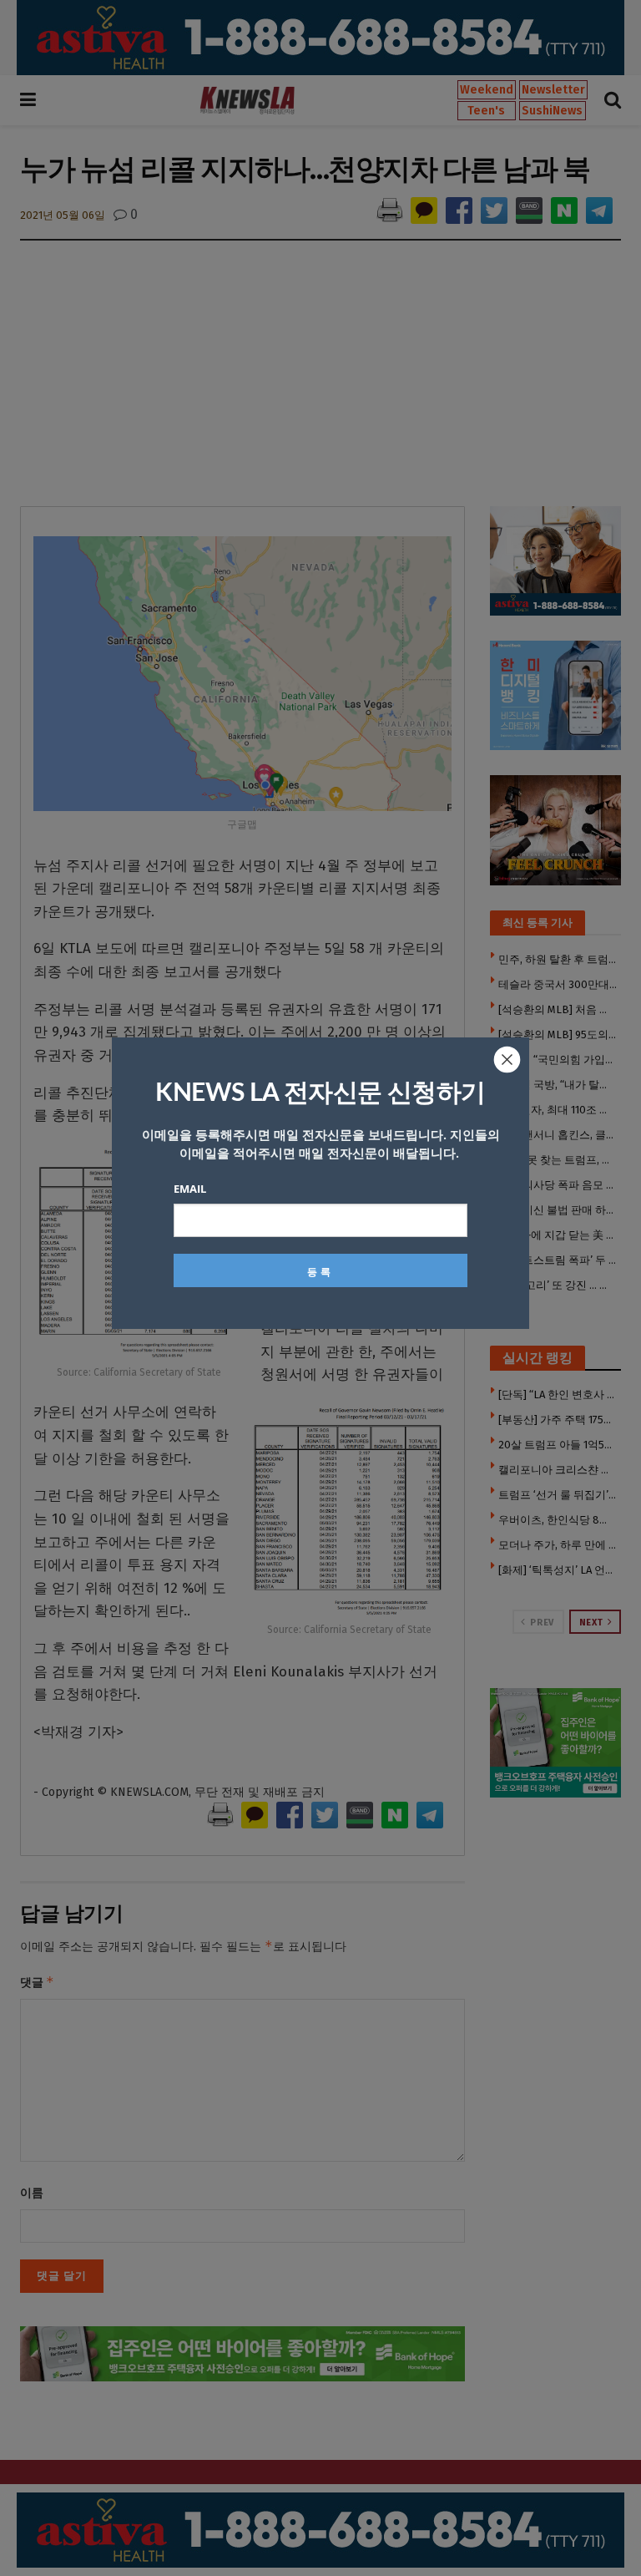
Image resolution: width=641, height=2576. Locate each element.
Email (190, 1189)
